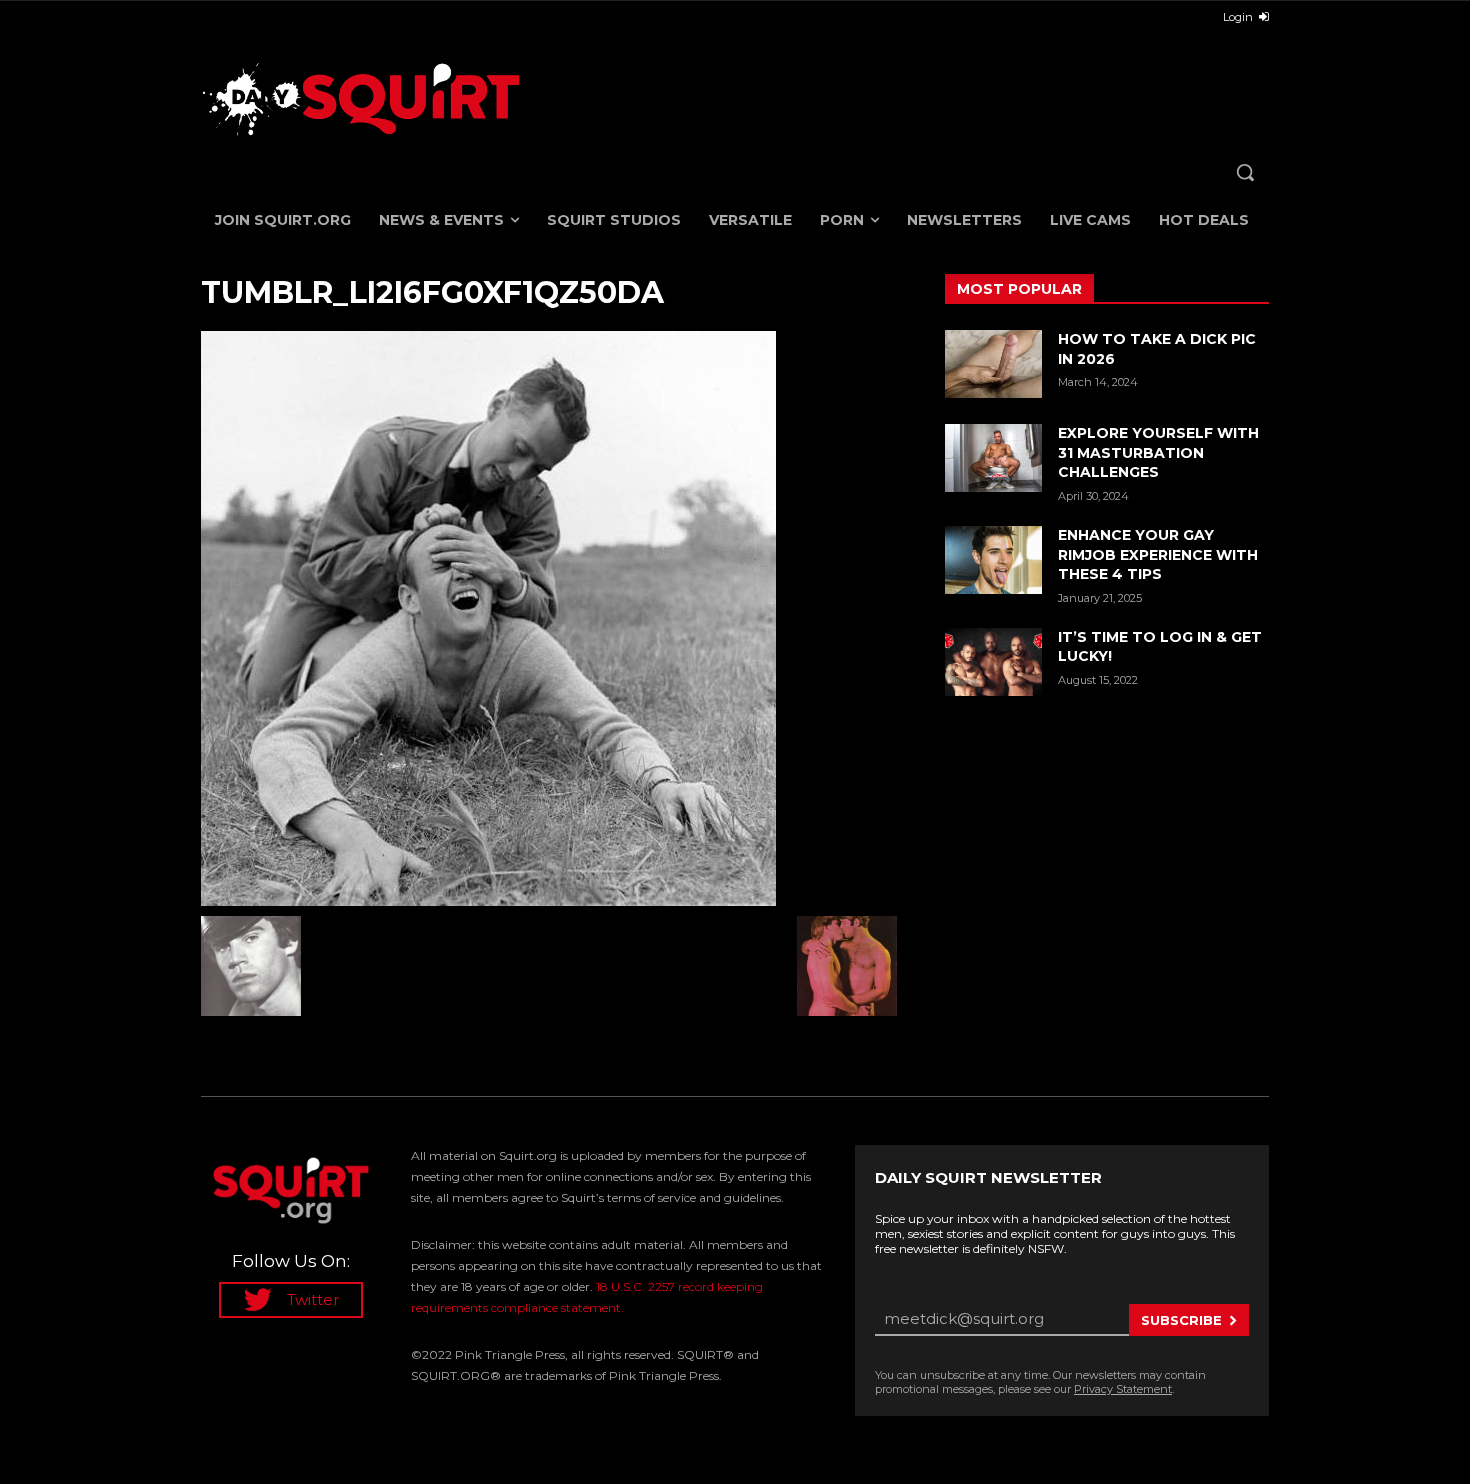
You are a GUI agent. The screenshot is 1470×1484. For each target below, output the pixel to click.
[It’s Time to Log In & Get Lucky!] (993, 662)
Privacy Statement (1123, 1389)
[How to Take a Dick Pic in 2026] (993, 364)
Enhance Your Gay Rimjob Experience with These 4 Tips (1158, 554)
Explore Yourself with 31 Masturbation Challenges (1158, 452)
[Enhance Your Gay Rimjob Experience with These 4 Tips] (993, 560)
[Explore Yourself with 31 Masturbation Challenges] (993, 458)
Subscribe (1181, 1320)
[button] (1245, 172)
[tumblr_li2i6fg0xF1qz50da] (549, 618)
